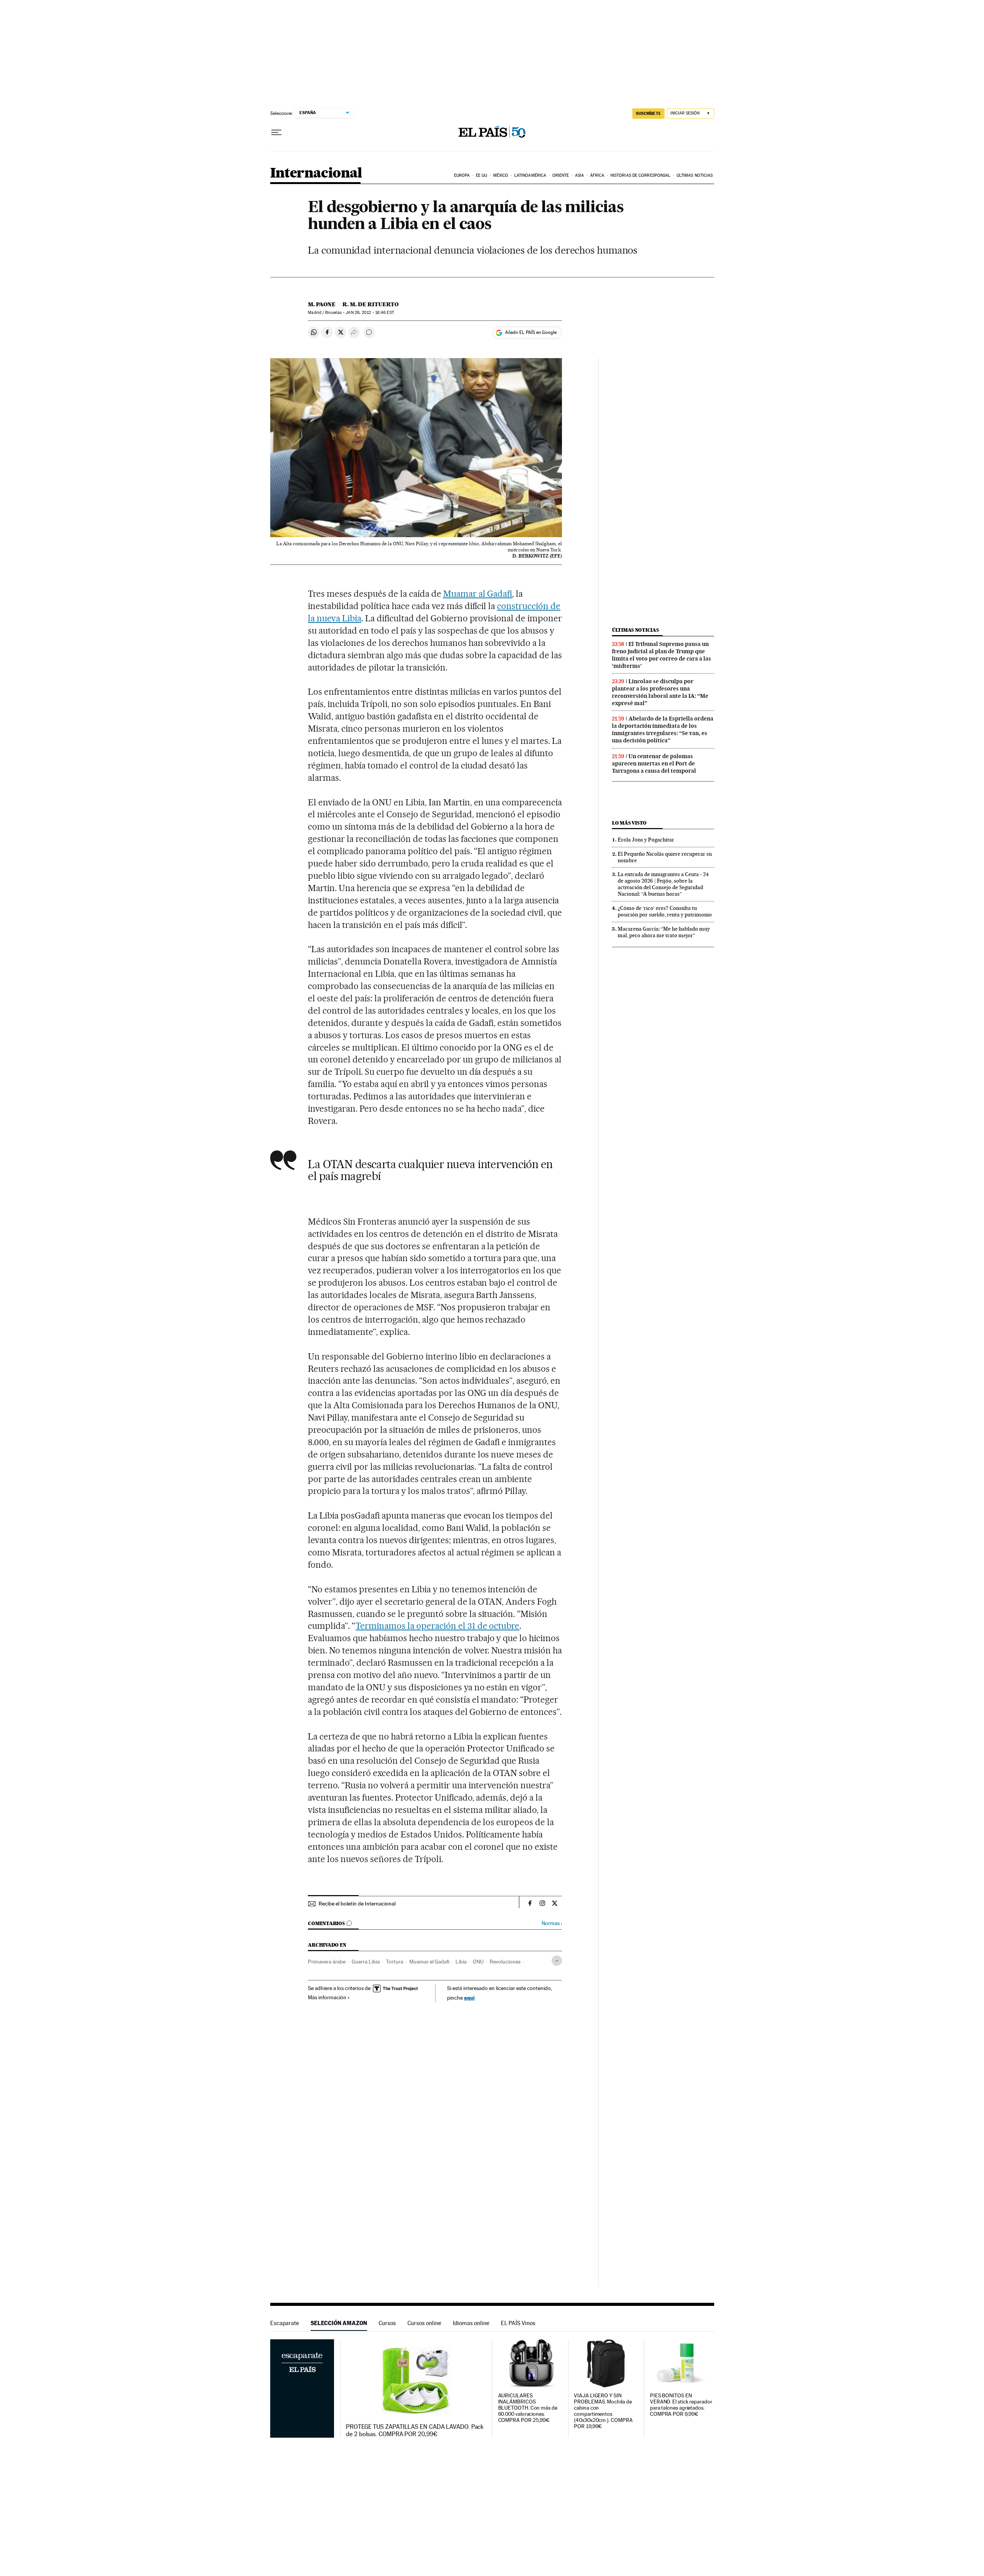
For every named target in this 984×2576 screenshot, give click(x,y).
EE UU (482, 175)
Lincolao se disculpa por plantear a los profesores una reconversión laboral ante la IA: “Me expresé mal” (660, 692)
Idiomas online (471, 2323)
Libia (461, 1962)
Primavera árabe (327, 1962)
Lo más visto (629, 823)
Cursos (387, 2323)
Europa (462, 175)
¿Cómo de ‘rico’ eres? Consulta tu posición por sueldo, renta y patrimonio (665, 911)
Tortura (395, 1962)
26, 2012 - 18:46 (370, 313)
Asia (579, 175)
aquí (469, 1998)
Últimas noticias (695, 175)
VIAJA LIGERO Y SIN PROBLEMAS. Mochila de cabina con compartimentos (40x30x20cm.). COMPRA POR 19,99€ (603, 2411)
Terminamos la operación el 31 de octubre (437, 1626)
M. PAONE (322, 304)
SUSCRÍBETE (648, 113)
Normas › (552, 1923)
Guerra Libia (366, 1962)
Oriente (561, 175)
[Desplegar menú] (276, 133)
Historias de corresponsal (641, 175)
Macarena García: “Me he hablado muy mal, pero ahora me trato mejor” (664, 932)
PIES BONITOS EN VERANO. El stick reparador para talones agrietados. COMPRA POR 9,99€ (681, 2405)
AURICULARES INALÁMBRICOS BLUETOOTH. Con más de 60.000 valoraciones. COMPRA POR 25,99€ (528, 2408)
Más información (327, 1997)
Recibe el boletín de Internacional (357, 1904)
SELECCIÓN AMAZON (339, 2323)
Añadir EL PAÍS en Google (531, 332)
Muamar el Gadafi (429, 1962)
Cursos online (424, 2323)
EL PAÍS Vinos (518, 2323)
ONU (478, 1962)
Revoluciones (505, 1962)
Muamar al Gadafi (478, 594)
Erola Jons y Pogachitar (646, 840)
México (501, 175)
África (597, 175)
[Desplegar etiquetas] (557, 1961)
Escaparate (285, 2323)
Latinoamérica (530, 175)
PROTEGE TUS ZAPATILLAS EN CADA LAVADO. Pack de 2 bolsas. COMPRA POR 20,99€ (415, 2430)
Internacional (316, 173)
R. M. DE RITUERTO (371, 304)
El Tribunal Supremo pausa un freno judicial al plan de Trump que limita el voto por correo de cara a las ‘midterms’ (662, 655)
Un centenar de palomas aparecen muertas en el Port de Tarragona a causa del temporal (654, 764)
